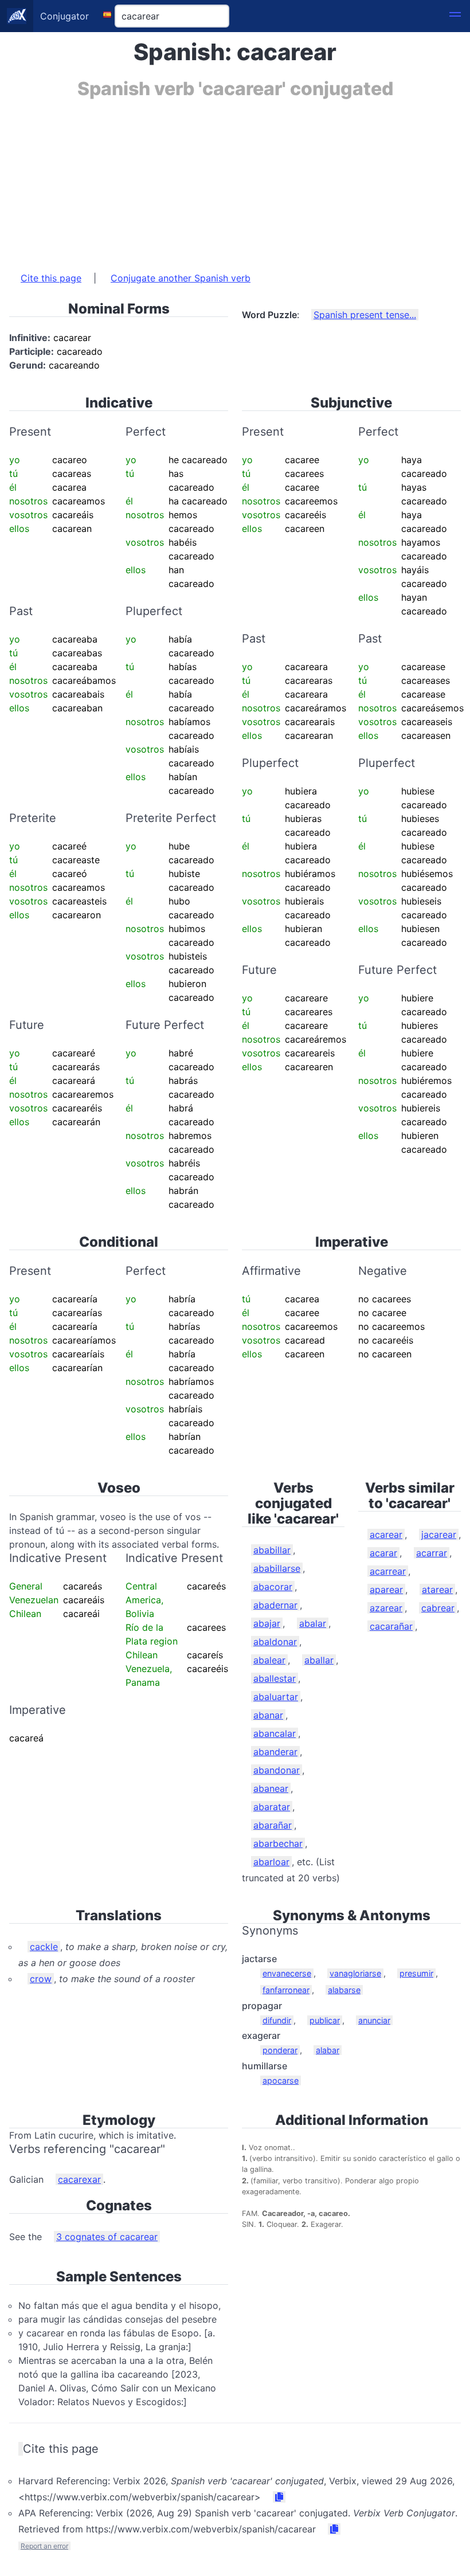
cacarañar (391, 1626)
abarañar (273, 1825)
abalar (313, 1623)
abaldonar (275, 1642)
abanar (268, 1715)
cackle (44, 1947)
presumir (416, 1973)
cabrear (438, 1608)
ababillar (272, 1550)
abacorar (273, 1587)
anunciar (374, 2020)
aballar (319, 1660)
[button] (455, 16)
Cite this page (51, 278)
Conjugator (64, 16)
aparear (386, 1590)
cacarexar (79, 2179)
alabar (328, 2050)
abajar (267, 1623)
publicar (325, 2020)
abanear (271, 1788)
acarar (383, 1553)
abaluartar (276, 1697)
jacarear (439, 1534)
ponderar (280, 2050)
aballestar (275, 1678)
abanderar (275, 1752)
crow (41, 1979)
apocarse (281, 2080)
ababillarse (277, 1568)
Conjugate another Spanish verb (181, 278)
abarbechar (278, 1843)
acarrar (432, 1553)
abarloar (271, 1862)
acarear (386, 1534)
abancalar (275, 1733)
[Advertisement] (235, 179)
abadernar (275, 1605)
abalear (269, 1660)
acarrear (388, 1571)
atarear (437, 1590)
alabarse (344, 1990)
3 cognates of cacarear (107, 2237)
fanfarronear (286, 1990)
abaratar (272, 1807)
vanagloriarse (355, 1973)
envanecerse (287, 1973)
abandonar (277, 1770)
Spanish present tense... (365, 315)
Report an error (44, 2546)
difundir (277, 2020)
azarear (386, 1608)
